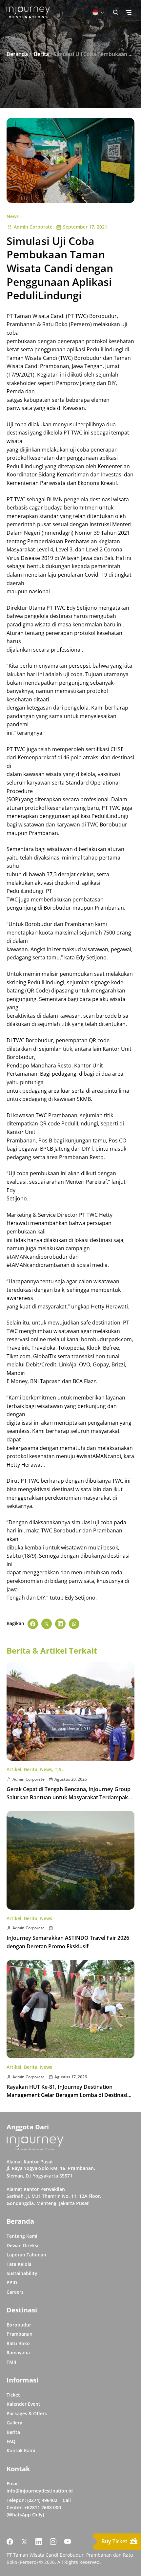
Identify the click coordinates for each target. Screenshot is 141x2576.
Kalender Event (23, 2404)
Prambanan (20, 2334)
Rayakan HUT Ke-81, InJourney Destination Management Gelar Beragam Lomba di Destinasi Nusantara (67, 2095)
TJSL (59, 1769)
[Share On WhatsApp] (74, 1624)
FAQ (11, 2441)
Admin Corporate (33, 227)
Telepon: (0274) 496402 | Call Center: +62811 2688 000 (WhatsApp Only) (39, 2508)
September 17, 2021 (85, 227)
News (13, 216)
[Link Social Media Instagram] (53, 2542)
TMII (11, 2362)
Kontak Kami (21, 2450)
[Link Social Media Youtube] (68, 2542)
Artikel (14, 1769)
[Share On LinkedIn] (60, 1624)
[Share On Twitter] (47, 1624)
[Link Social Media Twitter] (24, 2542)
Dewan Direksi (22, 2245)
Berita (31, 1769)
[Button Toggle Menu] (129, 12)
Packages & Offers (27, 2413)
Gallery (14, 2423)
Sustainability (22, 2273)
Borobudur (19, 2325)
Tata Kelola (19, 2264)
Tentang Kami (22, 2236)
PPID (12, 2282)
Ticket (13, 2395)
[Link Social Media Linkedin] (39, 2542)
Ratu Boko (18, 2343)
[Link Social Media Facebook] (10, 2542)
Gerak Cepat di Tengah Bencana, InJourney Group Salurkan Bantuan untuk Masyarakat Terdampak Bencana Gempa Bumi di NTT (69, 1798)
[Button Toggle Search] (116, 12)
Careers (15, 2292)
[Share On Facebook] (33, 1624)
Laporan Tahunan (26, 2255)
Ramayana (18, 2353)
